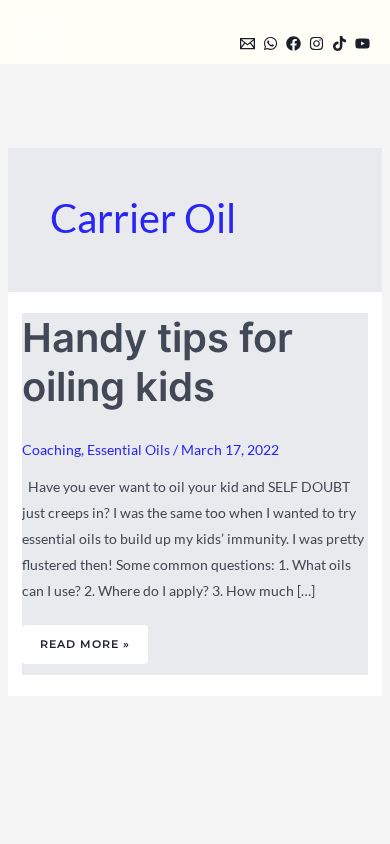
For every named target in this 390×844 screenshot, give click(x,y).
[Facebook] (293, 43)
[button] (213, 41)
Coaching (51, 449)
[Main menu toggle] (37, 37)
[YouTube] (362, 43)
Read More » (84, 638)
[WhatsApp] (270, 43)
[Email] (247, 43)
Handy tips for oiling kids (157, 362)
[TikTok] (339, 43)
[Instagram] (316, 43)
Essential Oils (128, 449)
